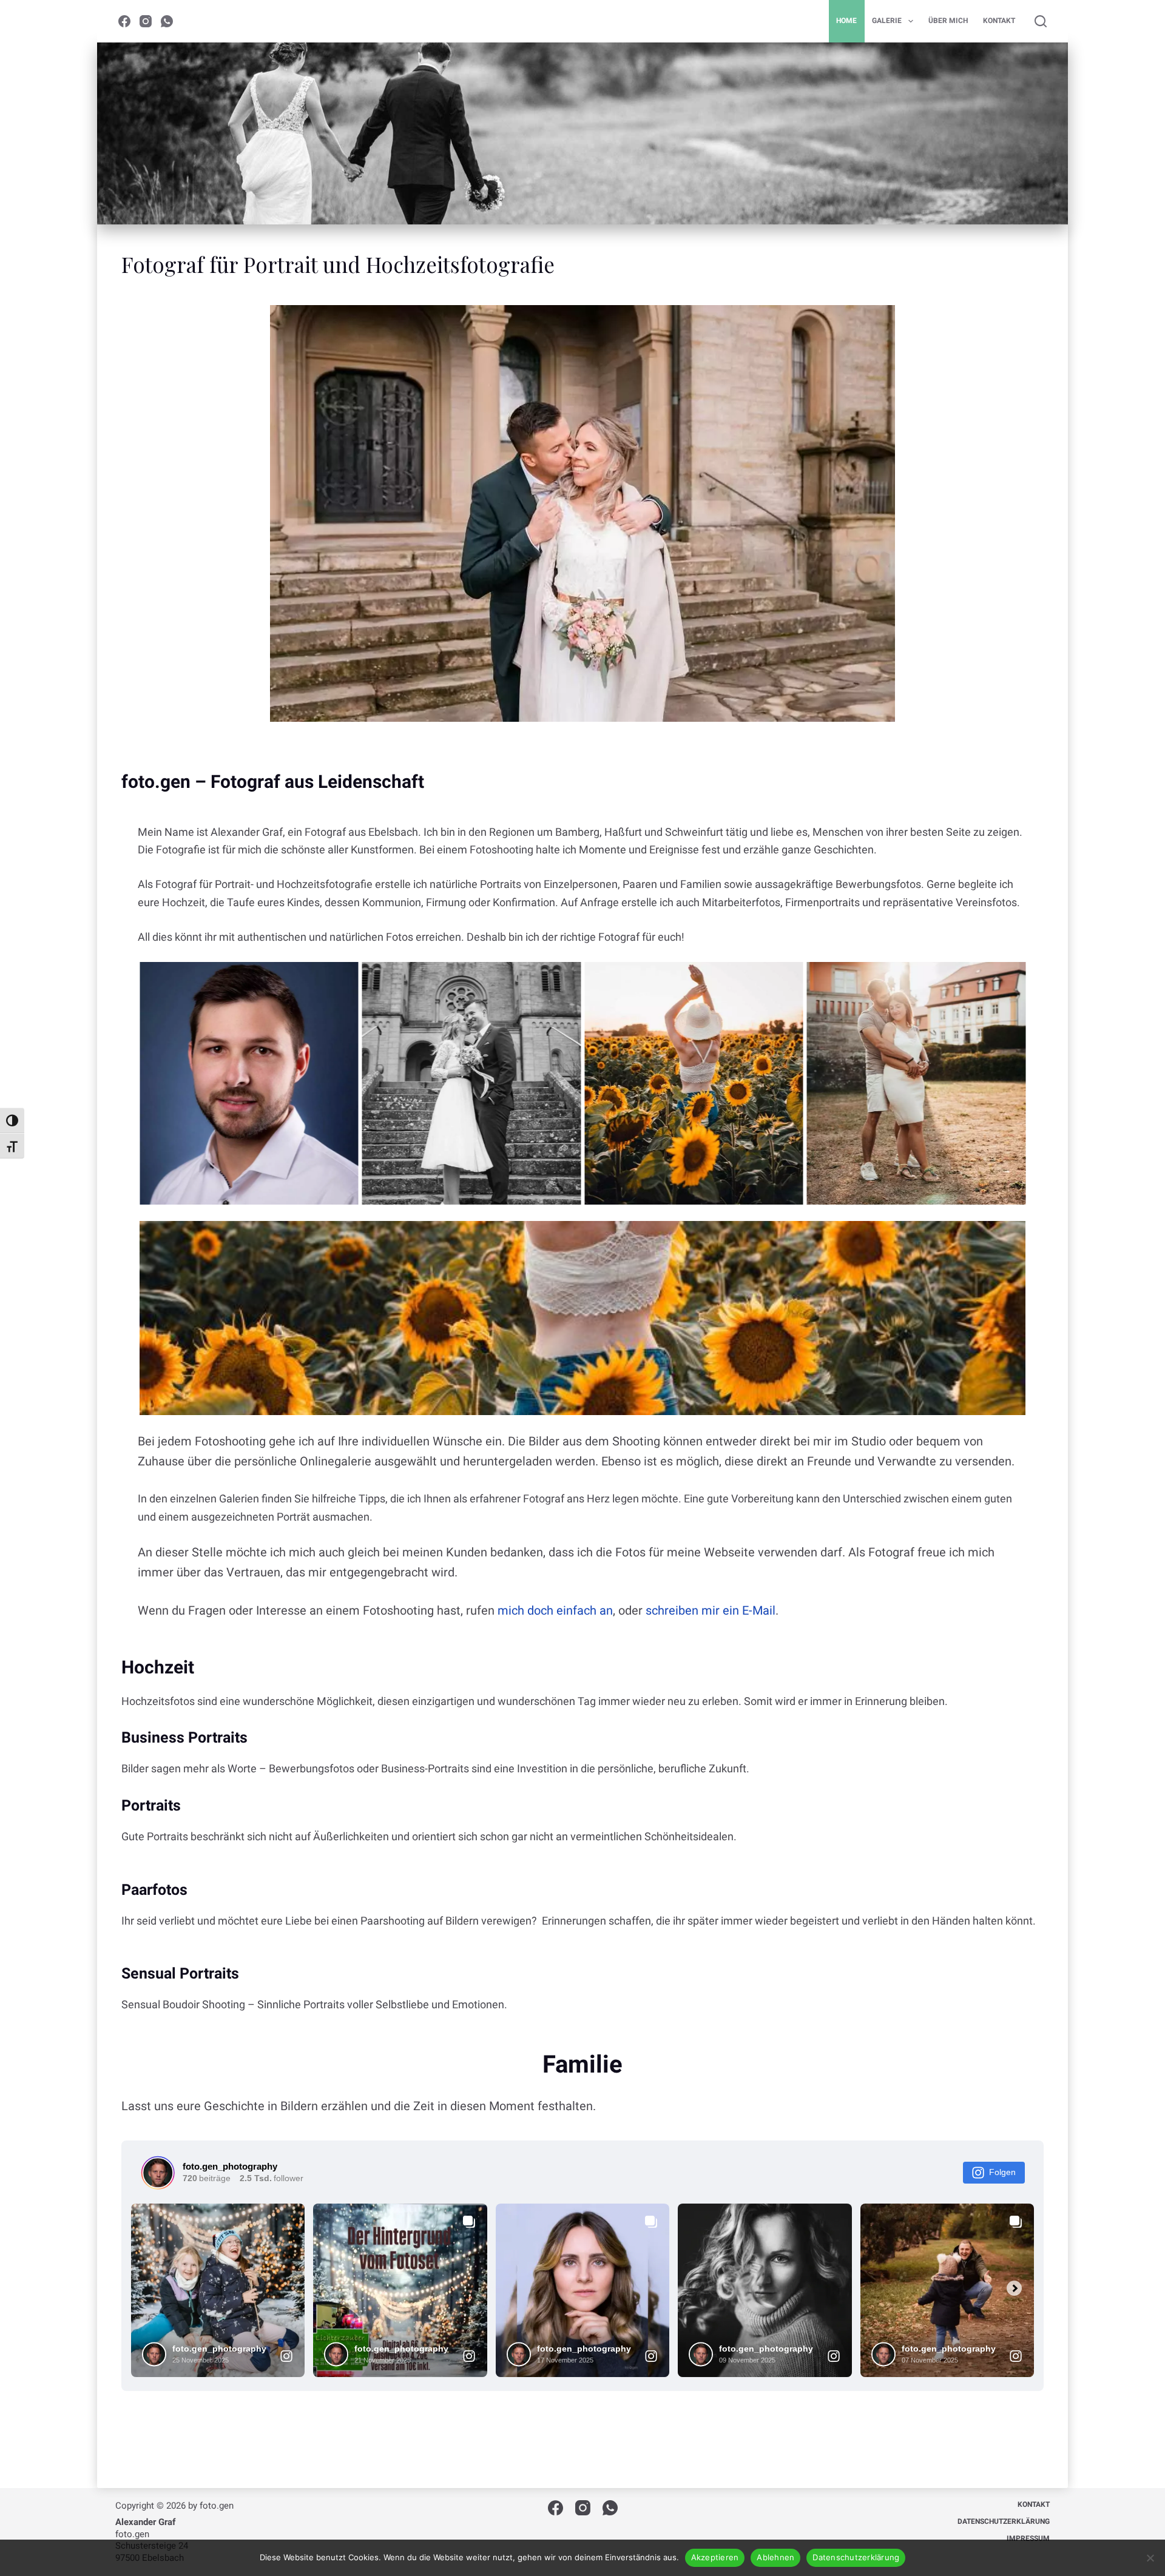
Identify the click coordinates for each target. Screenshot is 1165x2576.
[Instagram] (146, 21)
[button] (249, 1083)
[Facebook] (124, 21)
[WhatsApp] (167, 21)
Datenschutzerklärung (856, 2557)
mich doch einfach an (555, 1610)
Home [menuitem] (846, 21)
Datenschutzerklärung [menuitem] (1004, 2521)
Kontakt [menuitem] (999, 21)
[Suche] (1041, 21)
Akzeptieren (715, 2557)
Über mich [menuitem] (948, 21)
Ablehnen (775, 2557)
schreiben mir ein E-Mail (711, 1610)
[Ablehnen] (1150, 2558)
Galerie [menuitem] (887, 21)
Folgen (1002, 2172)
